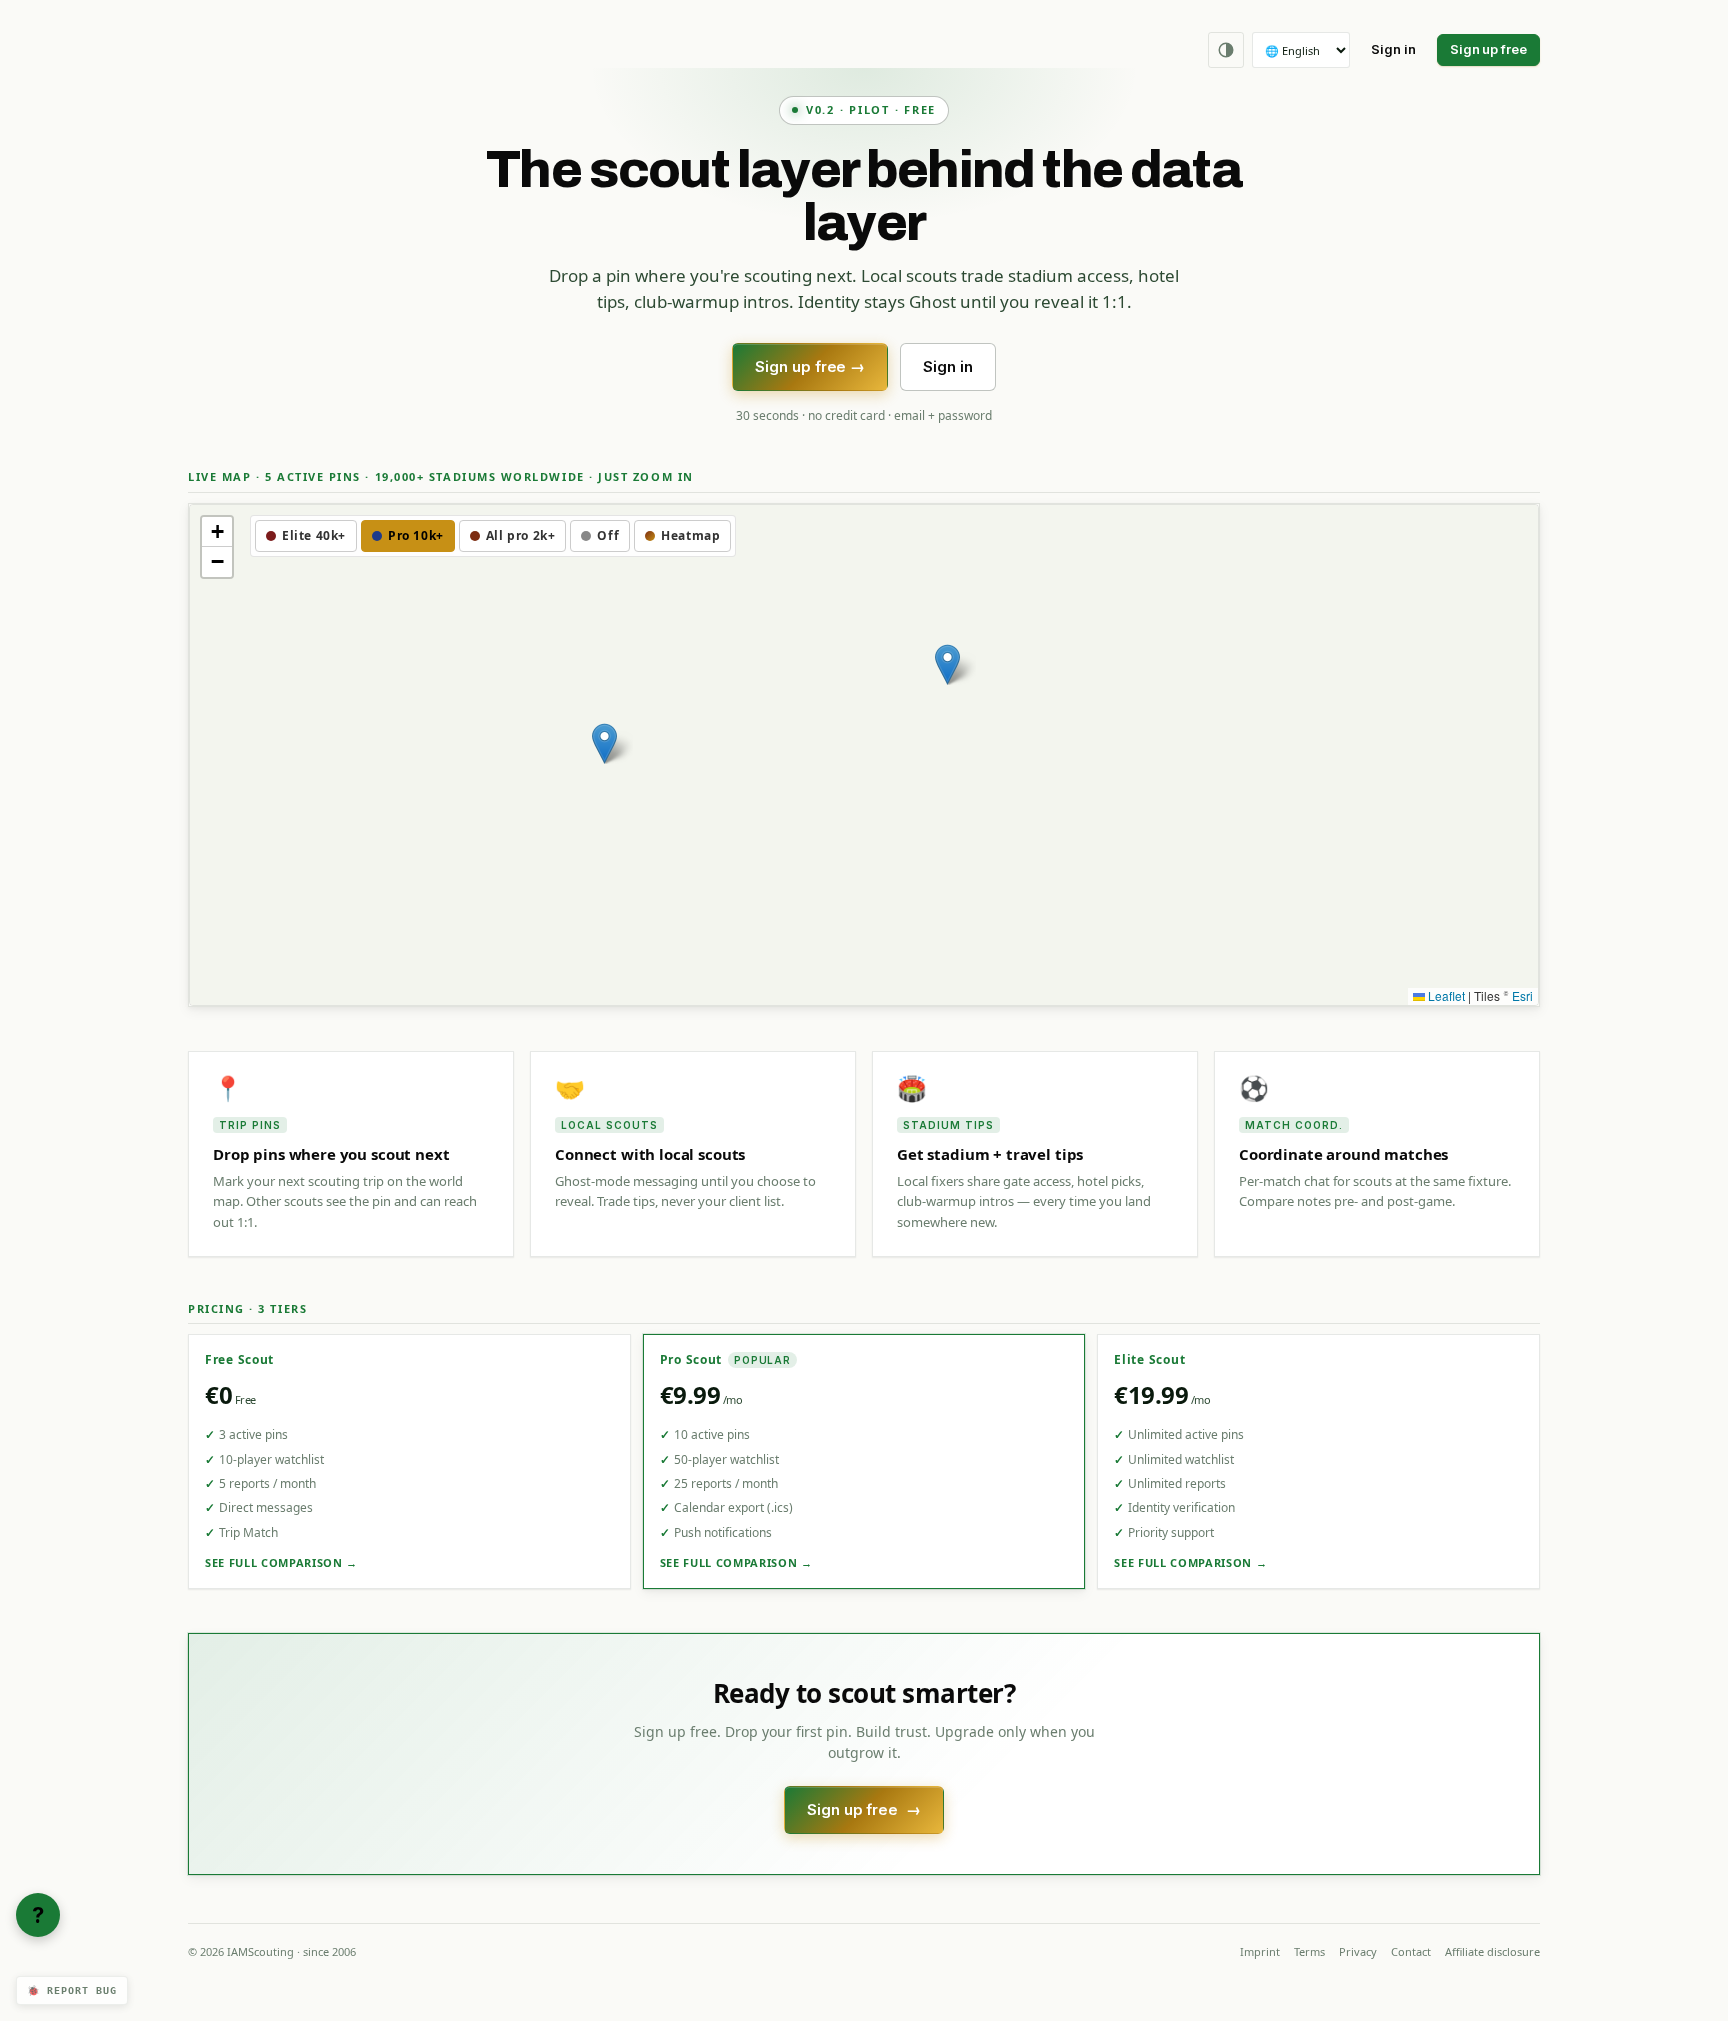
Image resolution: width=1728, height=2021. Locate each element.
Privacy (1358, 1951)
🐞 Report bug (72, 1990)
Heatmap (690, 535)
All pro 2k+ (521, 535)
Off (608, 535)
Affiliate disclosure (1492, 1951)
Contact (1411, 1951)
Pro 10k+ (416, 535)
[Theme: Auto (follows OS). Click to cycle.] (1226, 50)
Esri (1522, 995)
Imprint (1260, 1951)
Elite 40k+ (314, 535)
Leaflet (1445, 995)
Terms (1309, 1951)
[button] (604, 743)
